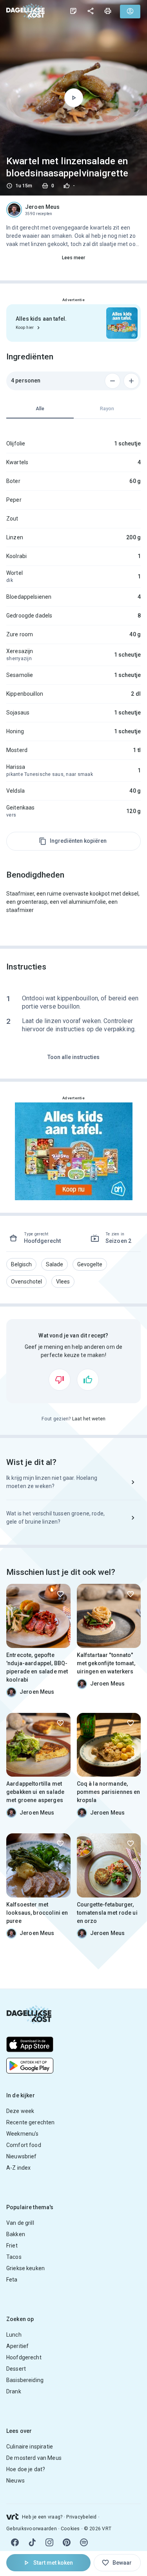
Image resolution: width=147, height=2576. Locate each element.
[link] (25, 11)
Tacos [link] (14, 2257)
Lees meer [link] (74, 258)
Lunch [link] (14, 2335)
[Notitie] (73, 11)
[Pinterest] (67, 2542)
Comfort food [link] (24, 2145)
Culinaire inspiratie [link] (30, 2447)
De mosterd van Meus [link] (34, 2458)
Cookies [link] (70, 2529)
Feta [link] (12, 2280)
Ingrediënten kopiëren (78, 841)
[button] (21, 1264)
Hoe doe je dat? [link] (26, 2469)
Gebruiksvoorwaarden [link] (32, 2529)
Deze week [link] (20, 2111)
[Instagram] (49, 2542)
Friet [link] (12, 2246)
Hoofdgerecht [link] (24, 2357)
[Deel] (91, 11)
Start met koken (53, 2563)
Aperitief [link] (17, 2346)
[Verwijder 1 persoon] (113, 381)
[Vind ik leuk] (88, 1380)
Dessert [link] (16, 2369)
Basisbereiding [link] (25, 2380)
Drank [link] (14, 2391)
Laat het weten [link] (89, 1419)
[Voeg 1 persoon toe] (131, 381)
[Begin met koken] (74, 98)
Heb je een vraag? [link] (42, 2517)
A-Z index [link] (18, 2168)
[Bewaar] (60, 1594)
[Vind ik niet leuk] (60, 1380)
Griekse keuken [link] (25, 2268)
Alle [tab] (40, 409)
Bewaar (122, 2563)
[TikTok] (32, 2542)
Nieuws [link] (15, 2481)
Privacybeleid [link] (81, 2517)
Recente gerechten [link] (31, 2122)
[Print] (108, 11)
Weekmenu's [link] (23, 2134)
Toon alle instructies (73, 1057)
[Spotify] (84, 2542)
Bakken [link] (16, 2234)
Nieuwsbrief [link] (22, 2156)
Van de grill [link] (20, 2223)
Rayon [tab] (107, 409)
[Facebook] (15, 2542)
